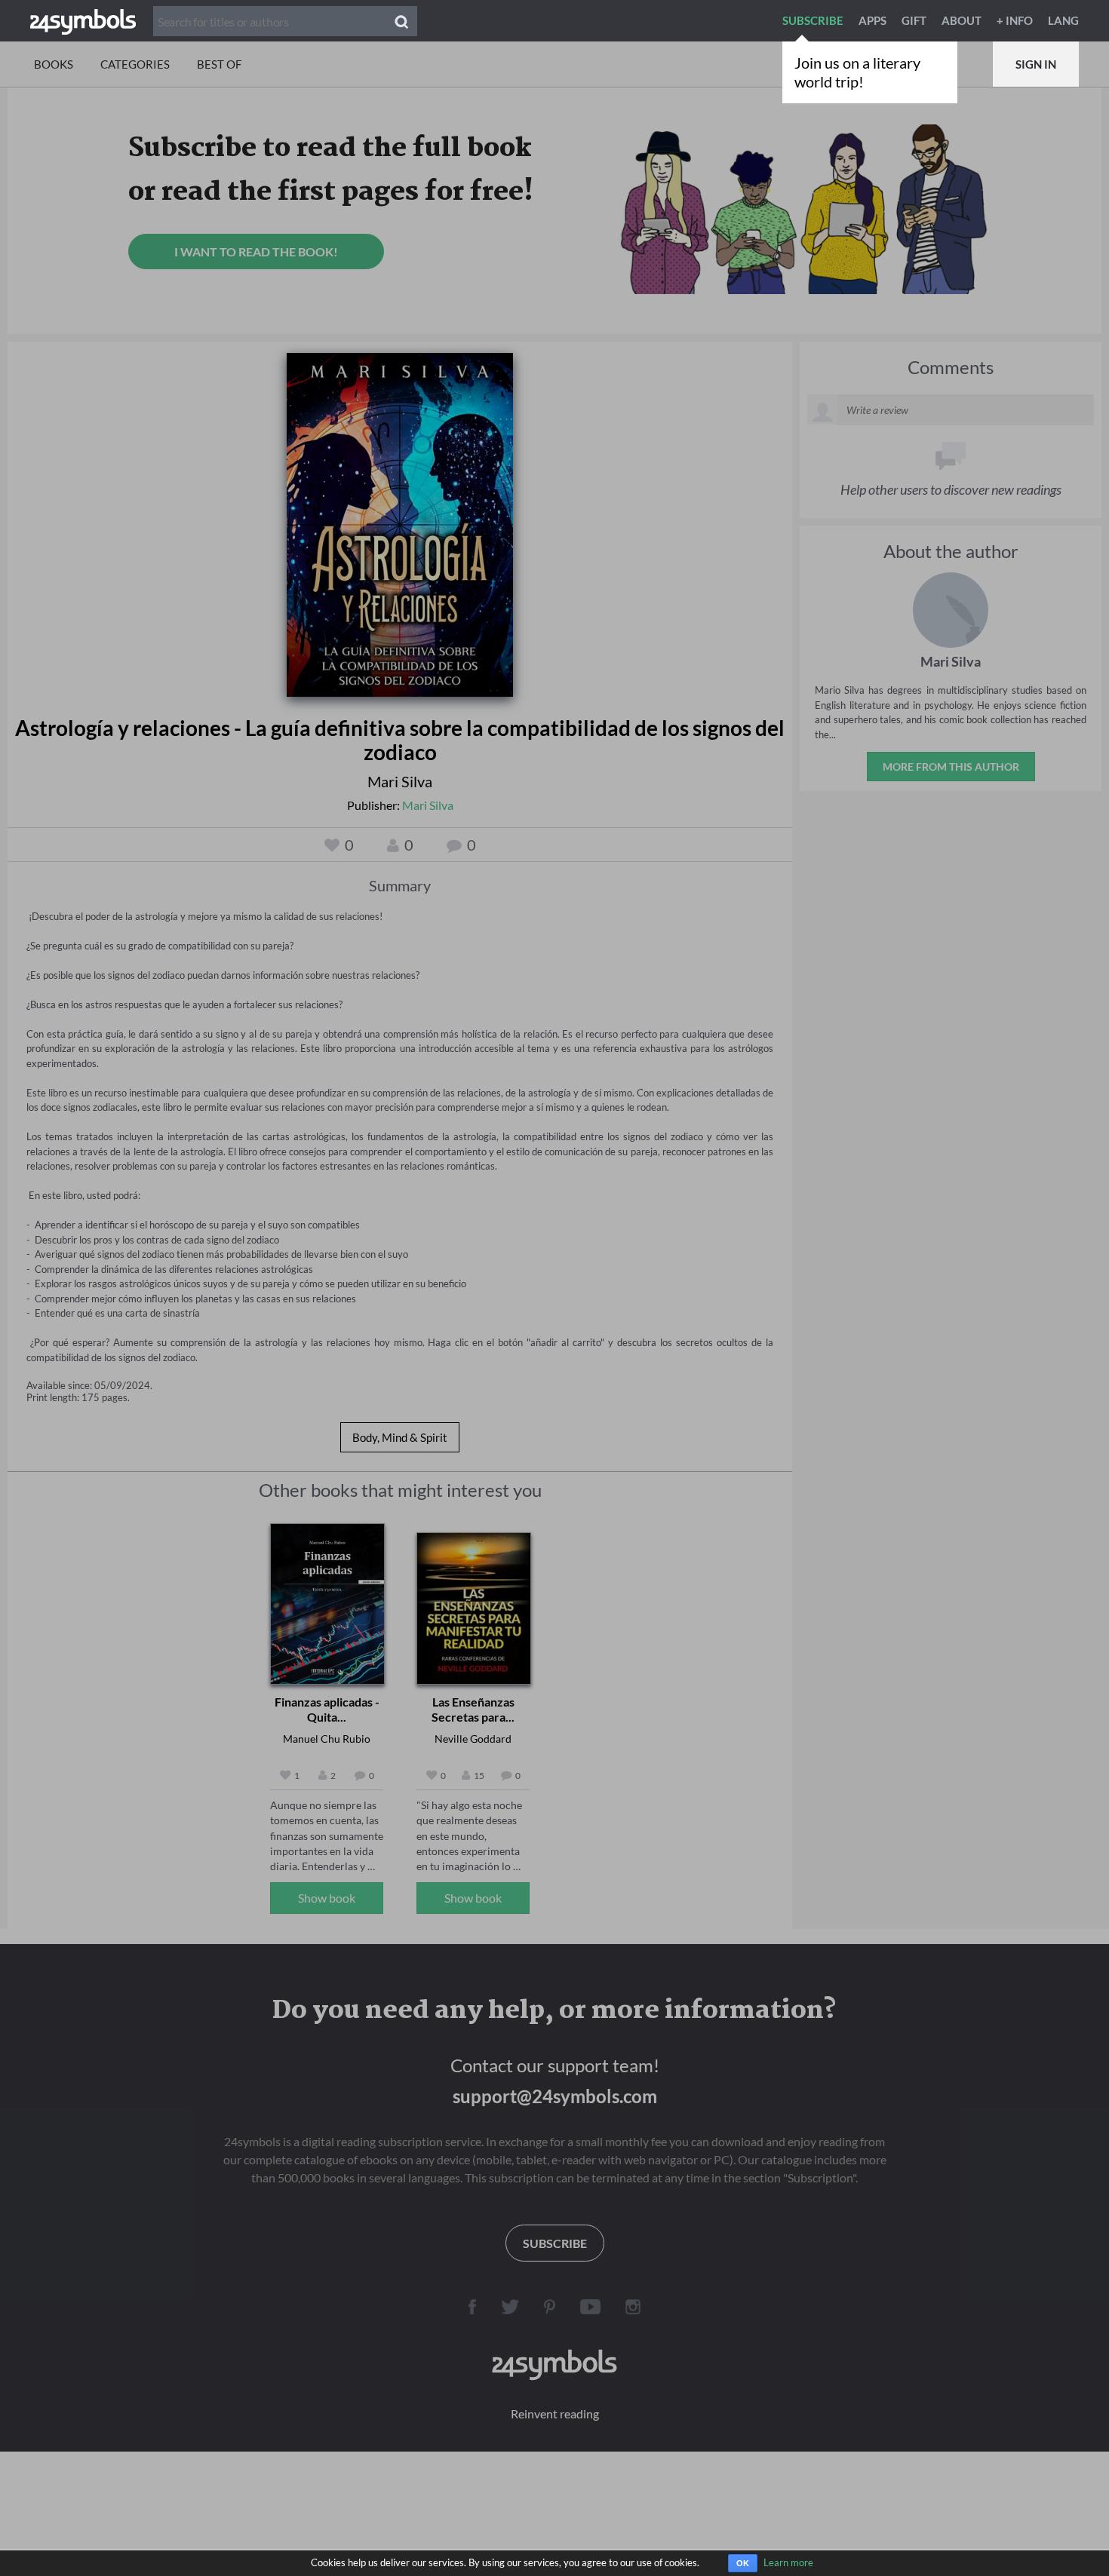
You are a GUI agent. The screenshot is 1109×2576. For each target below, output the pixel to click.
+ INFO (1015, 20)
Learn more (788, 2562)
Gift (914, 20)
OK (743, 2563)
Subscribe (813, 20)
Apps (872, 20)
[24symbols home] (83, 20)
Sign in (1036, 64)
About (962, 20)
